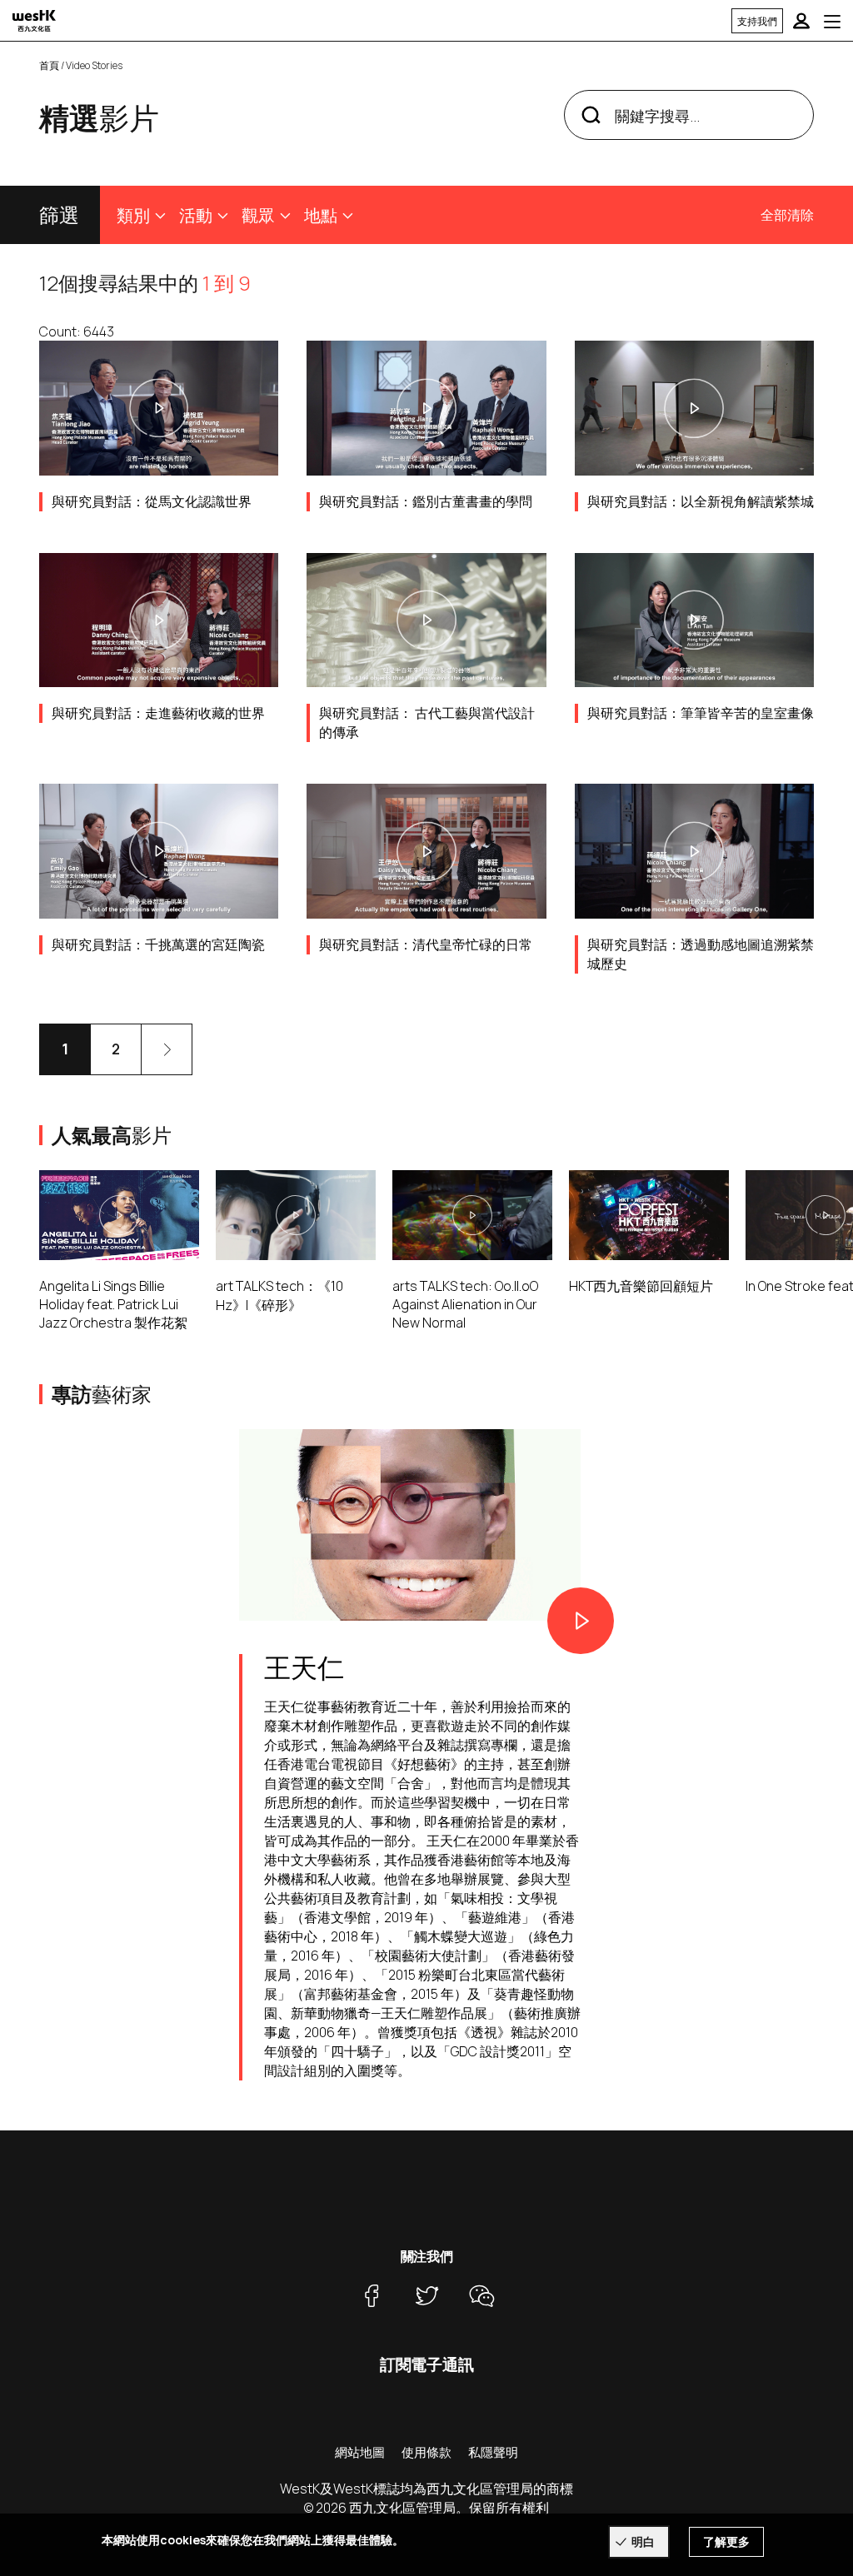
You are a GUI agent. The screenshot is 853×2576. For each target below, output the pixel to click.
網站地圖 (360, 2452)
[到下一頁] (167, 1049)
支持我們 (757, 21)
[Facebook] (372, 2295)
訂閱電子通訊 (427, 2364)
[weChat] (481, 2295)
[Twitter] (426, 2295)
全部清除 (787, 215)
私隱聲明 (493, 2452)
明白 (643, 2541)
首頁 (49, 65)
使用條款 (426, 2452)
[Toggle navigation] (832, 21)
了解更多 (726, 2541)
